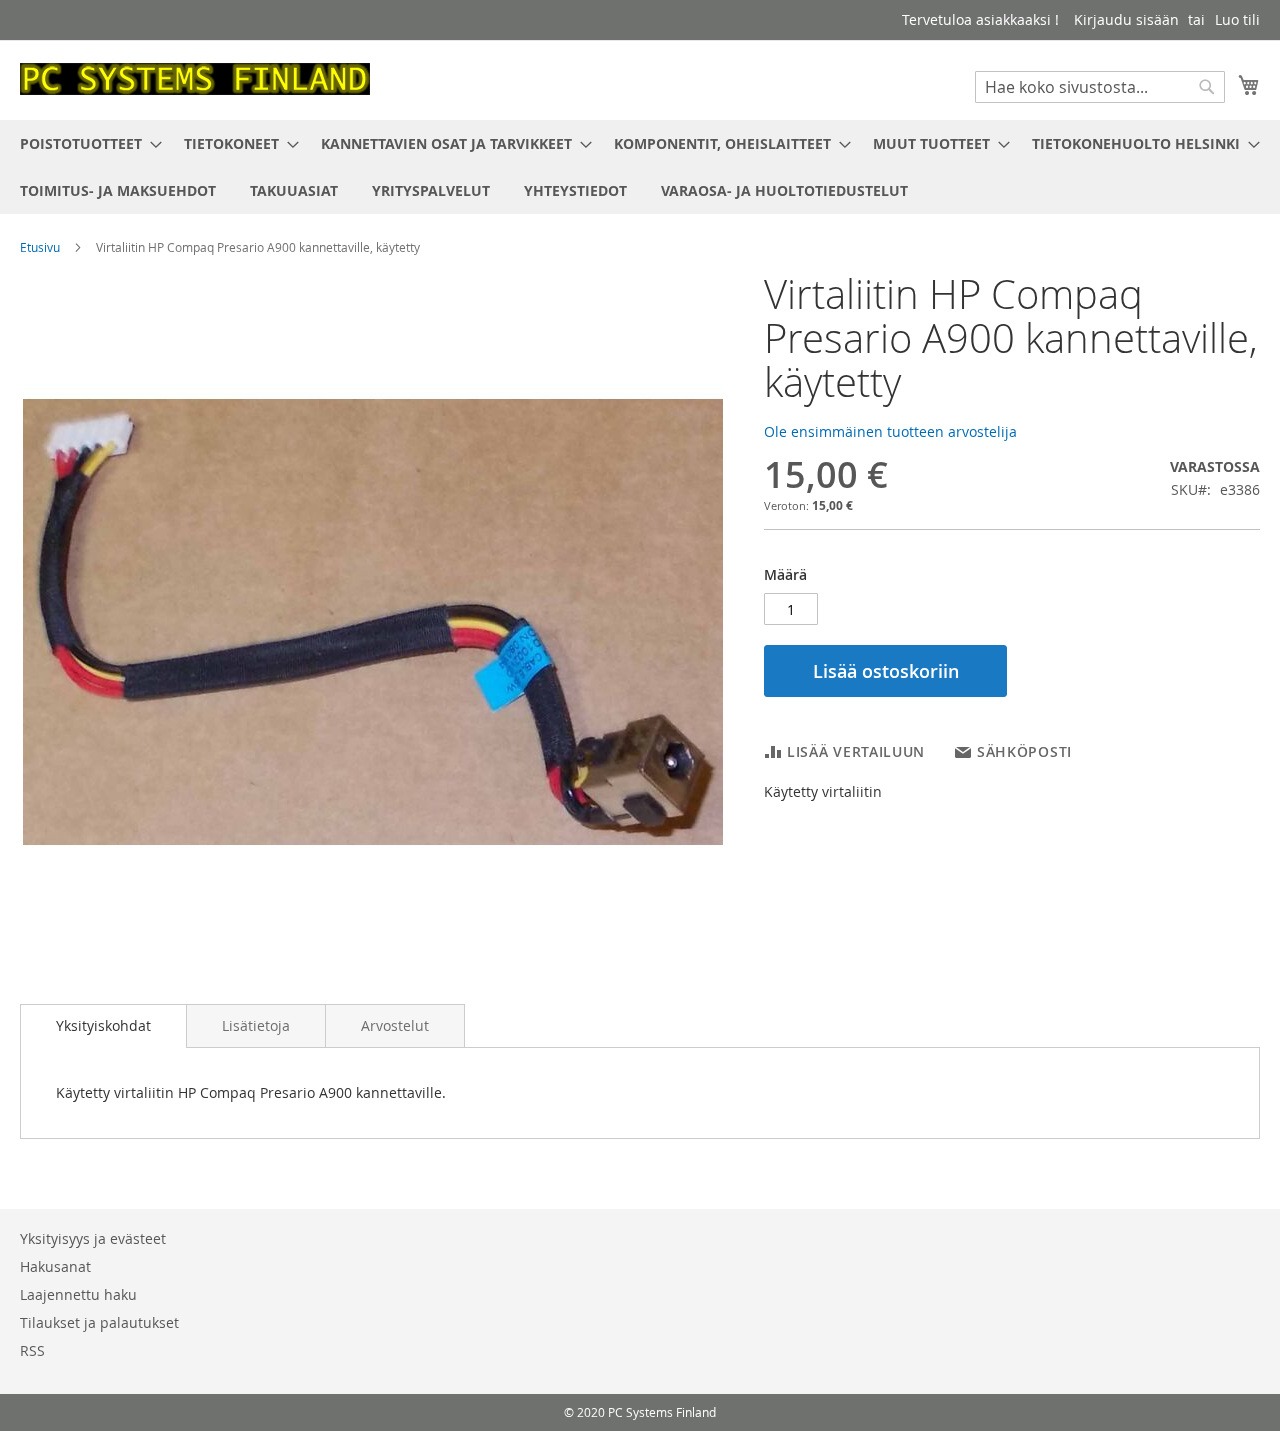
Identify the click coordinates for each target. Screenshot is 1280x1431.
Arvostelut (395, 1025)
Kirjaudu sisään (1126, 19)
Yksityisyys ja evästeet (93, 1238)
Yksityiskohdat (103, 1025)
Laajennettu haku (78, 1294)
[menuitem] (85, 143)
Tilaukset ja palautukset (99, 1322)
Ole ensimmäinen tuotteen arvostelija (890, 431)
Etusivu (40, 247)
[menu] (640, 167)
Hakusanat (55, 1266)
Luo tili (1237, 19)
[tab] (103, 1026)
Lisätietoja (256, 1025)
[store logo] (195, 79)
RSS (32, 1350)
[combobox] (1100, 87)
